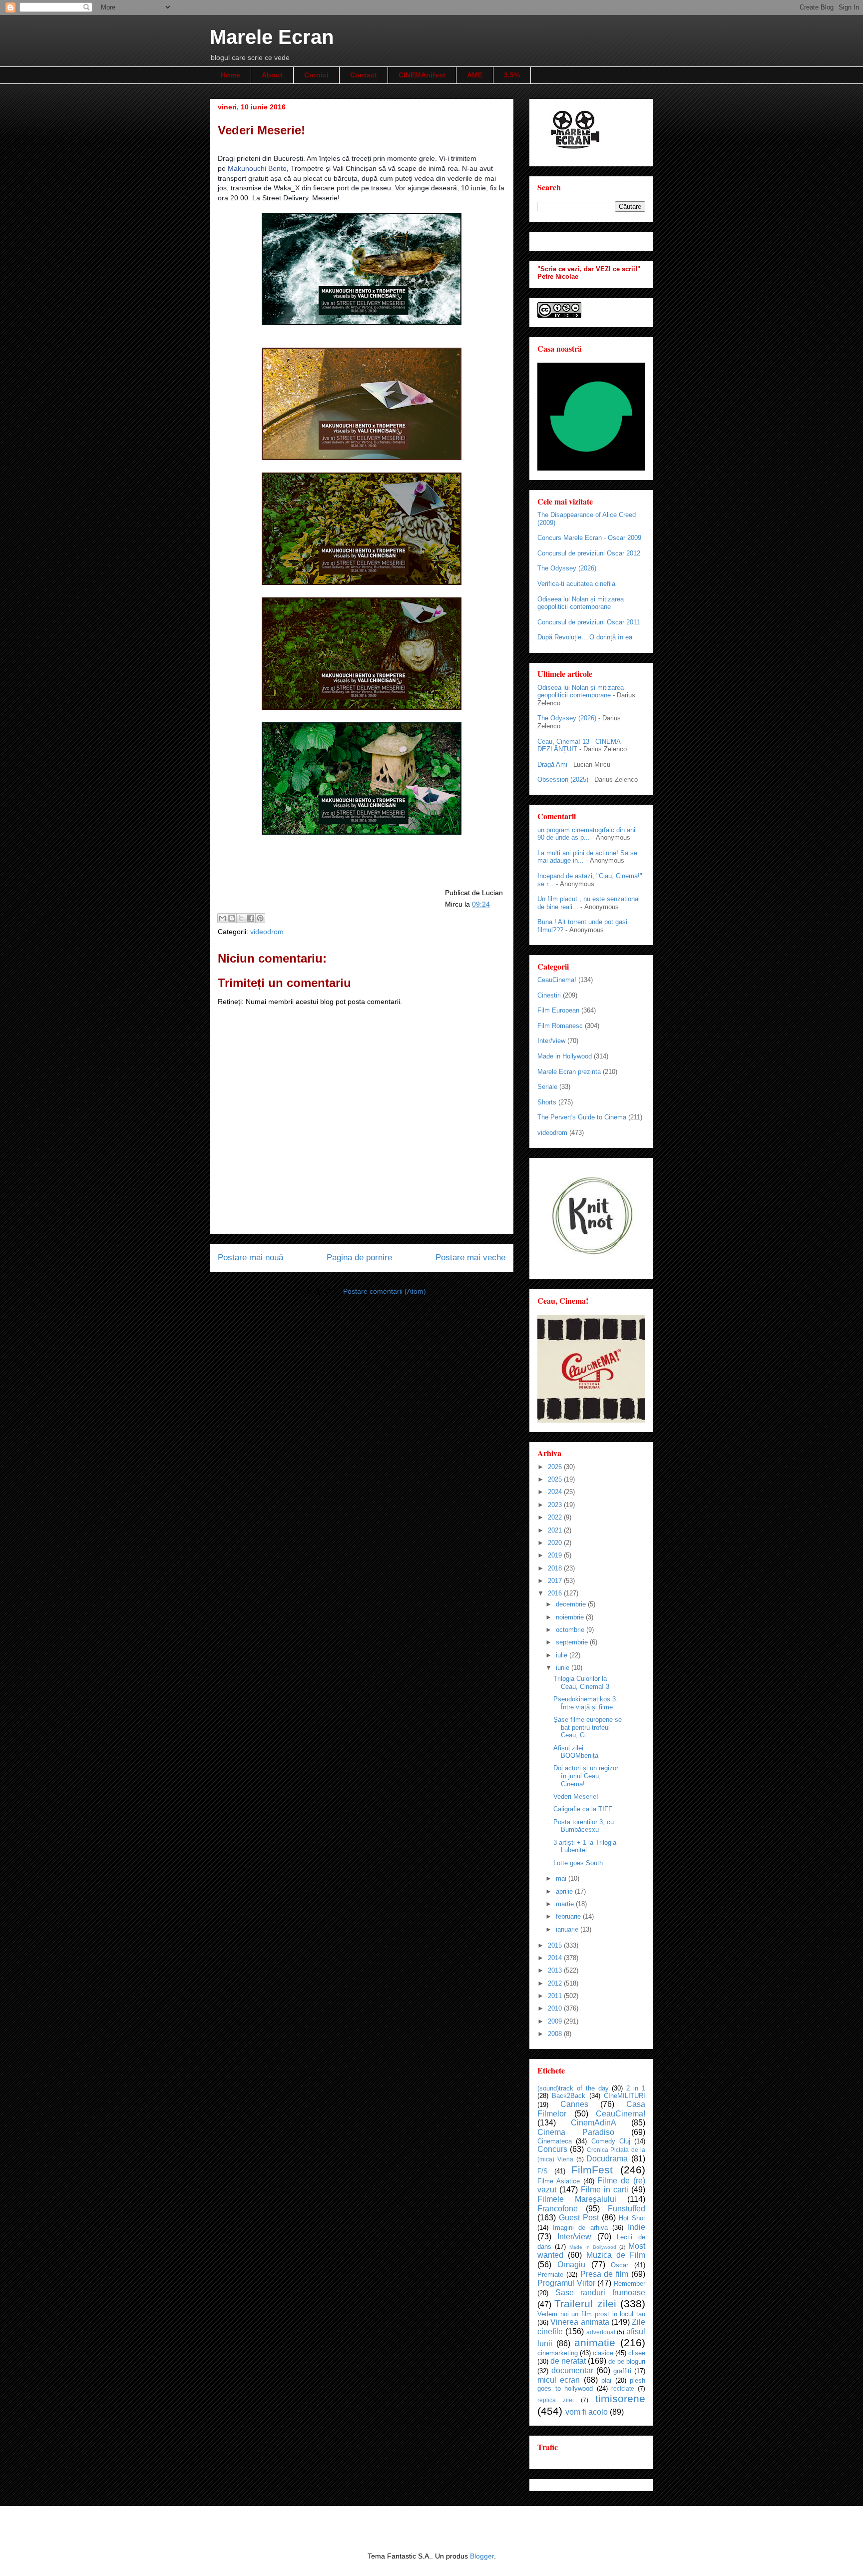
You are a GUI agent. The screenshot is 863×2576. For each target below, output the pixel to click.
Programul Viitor (566, 2283)
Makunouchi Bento (257, 168)
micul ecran (559, 2380)
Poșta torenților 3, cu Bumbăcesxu (584, 1826)
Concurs (552, 2149)
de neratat (568, 2361)
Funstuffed (627, 2209)
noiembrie (571, 1617)
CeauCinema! (557, 980)
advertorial (601, 2332)
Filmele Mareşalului (577, 2199)
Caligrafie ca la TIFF (583, 1809)
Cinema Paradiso (576, 2132)
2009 (556, 2021)
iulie (563, 1655)
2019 (556, 1555)
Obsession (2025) (563, 779)
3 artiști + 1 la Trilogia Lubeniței (585, 1846)
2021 (556, 1530)
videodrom (267, 932)
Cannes (574, 2104)
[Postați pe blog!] (232, 918)
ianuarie (568, 1929)
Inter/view (551, 1041)
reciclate (623, 2388)
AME (475, 75)
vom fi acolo (587, 2412)
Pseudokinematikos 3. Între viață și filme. (586, 1703)
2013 (556, 1970)
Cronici (316, 75)
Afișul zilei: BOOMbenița (576, 1752)
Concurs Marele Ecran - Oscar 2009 (589, 538)
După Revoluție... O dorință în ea (585, 637)
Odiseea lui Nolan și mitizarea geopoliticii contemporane (581, 603)
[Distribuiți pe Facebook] (251, 918)
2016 (556, 1593)
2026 (556, 1467)
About (272, 75)
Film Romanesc (560, 1026)
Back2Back (569, 2096)
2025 (556, 1479)
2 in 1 (636, 2088)
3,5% (512, 75)
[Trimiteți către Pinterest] (260, 918)
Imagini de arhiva (580, 2228)
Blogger (482, 2556)
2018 (556, 1568)
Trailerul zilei (585, 2304)
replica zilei (556, 2400)
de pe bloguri (627, 2361)
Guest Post (579, 2218)
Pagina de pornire (359, 1258)
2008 (556, 2034)
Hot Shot (632, 2218)
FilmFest (592, 2170)
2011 (556, 1996)
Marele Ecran (272, 37)
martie (566, 1904)
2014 (556, 1958)
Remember (630, 2284)
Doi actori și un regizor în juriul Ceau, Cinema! (586, 1776)
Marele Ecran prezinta (569, 1072)
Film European (558, 1010)
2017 (556, 1581)
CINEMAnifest (422, 75)
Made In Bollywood (593, 2247)
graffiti (622, 2371)
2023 (556, 1505)
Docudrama (607, 2159)
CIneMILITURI (625, 2096)
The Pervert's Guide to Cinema (582, 1117)
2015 (556, 1945)
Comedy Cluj (611, 2141)
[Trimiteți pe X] (241, 918)
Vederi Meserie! (576, 1797)
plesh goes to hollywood (591, 2385)
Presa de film (605, 2274)
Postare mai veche (470, 1258)
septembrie (573, 1642)
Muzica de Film (616, 2255)
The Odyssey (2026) (567, 568)
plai (606, 2380)
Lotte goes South (578, 1863)
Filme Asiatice (559, 2181)
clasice (603, 2353)
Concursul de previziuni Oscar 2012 (589, 553)
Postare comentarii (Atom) (385, 1291)
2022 (556, 1517)
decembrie (572, 1604)
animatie (595, 2342)
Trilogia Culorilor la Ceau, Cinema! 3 (581, 1683)
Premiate (550, 2275)
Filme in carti (605, 2190)
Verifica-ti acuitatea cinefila (576, 584)
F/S (543, 2171)
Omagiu (571, 2265)
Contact (364, 75)
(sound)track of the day (573, 2088)
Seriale (547, 1087)
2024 (556, 1492)
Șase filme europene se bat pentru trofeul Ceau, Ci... (588, 1727)
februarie (569, 1916)
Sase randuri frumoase (600, 2293)
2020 (556, 1543)
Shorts (547, 1102)
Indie (637, 2227)
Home (230, 75)
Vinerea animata (580, 2322)
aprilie (565, 1891)
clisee (637, 2353)
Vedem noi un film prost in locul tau (591, 2314)
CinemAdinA (594, 2123)
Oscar (620, 2265)
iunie (564, 1668)
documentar (572, 2370)
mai (562, 1878)
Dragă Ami (552, 765)
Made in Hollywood (565, 1056)
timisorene (620, 2398)
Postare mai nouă (250, 1258)
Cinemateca (555, 2141)
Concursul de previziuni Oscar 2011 (589, 622)
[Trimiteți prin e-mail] (222, 918)
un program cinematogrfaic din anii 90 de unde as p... (587, 834)
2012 (556, 1983)
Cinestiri (549, 995)
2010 (556, 2008)
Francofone (558, 2209)
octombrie (571, 1630)
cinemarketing (558, 2353)
